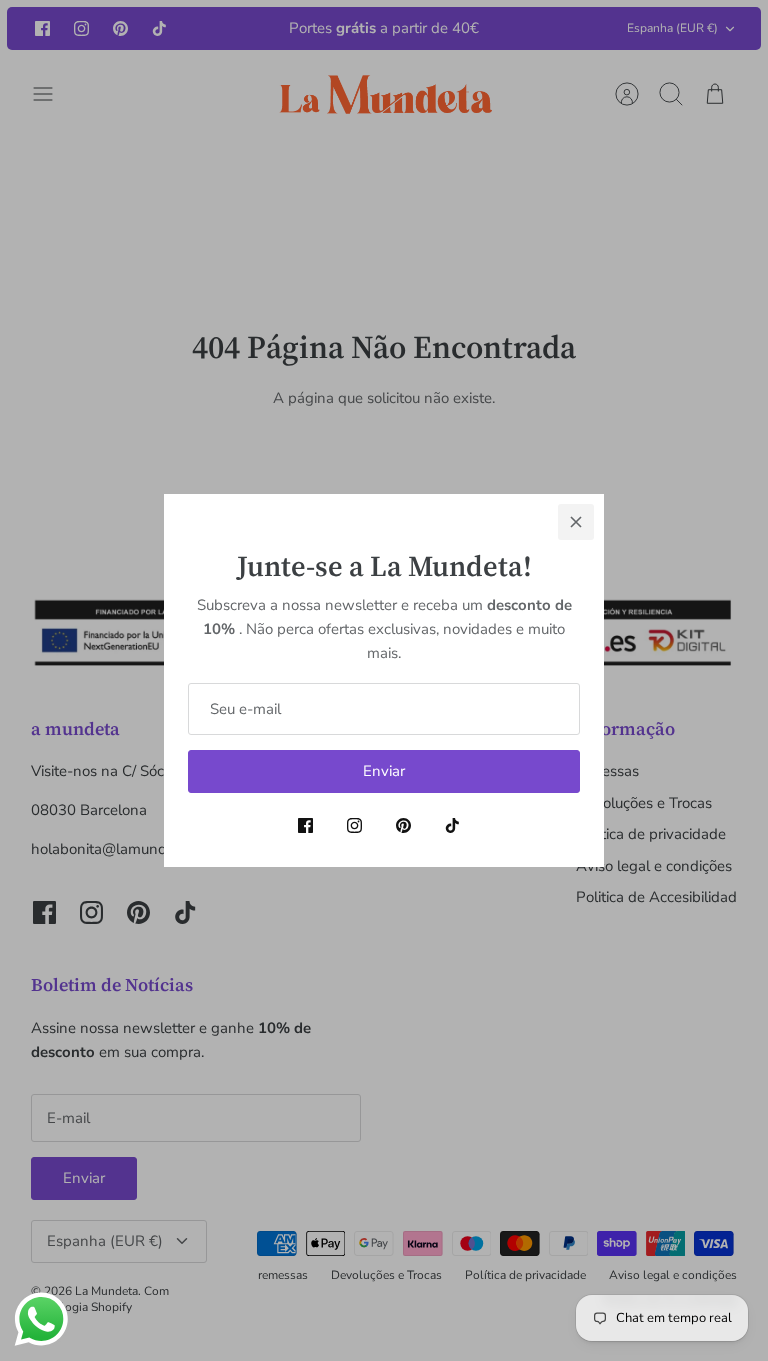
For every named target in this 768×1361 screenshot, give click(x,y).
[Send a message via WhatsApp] (41, 1319)
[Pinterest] (403, 825)
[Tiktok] (452, 825)
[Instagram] (354, 825)
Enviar (384, 771)
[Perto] (576, 522)
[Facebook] (305, 825)
